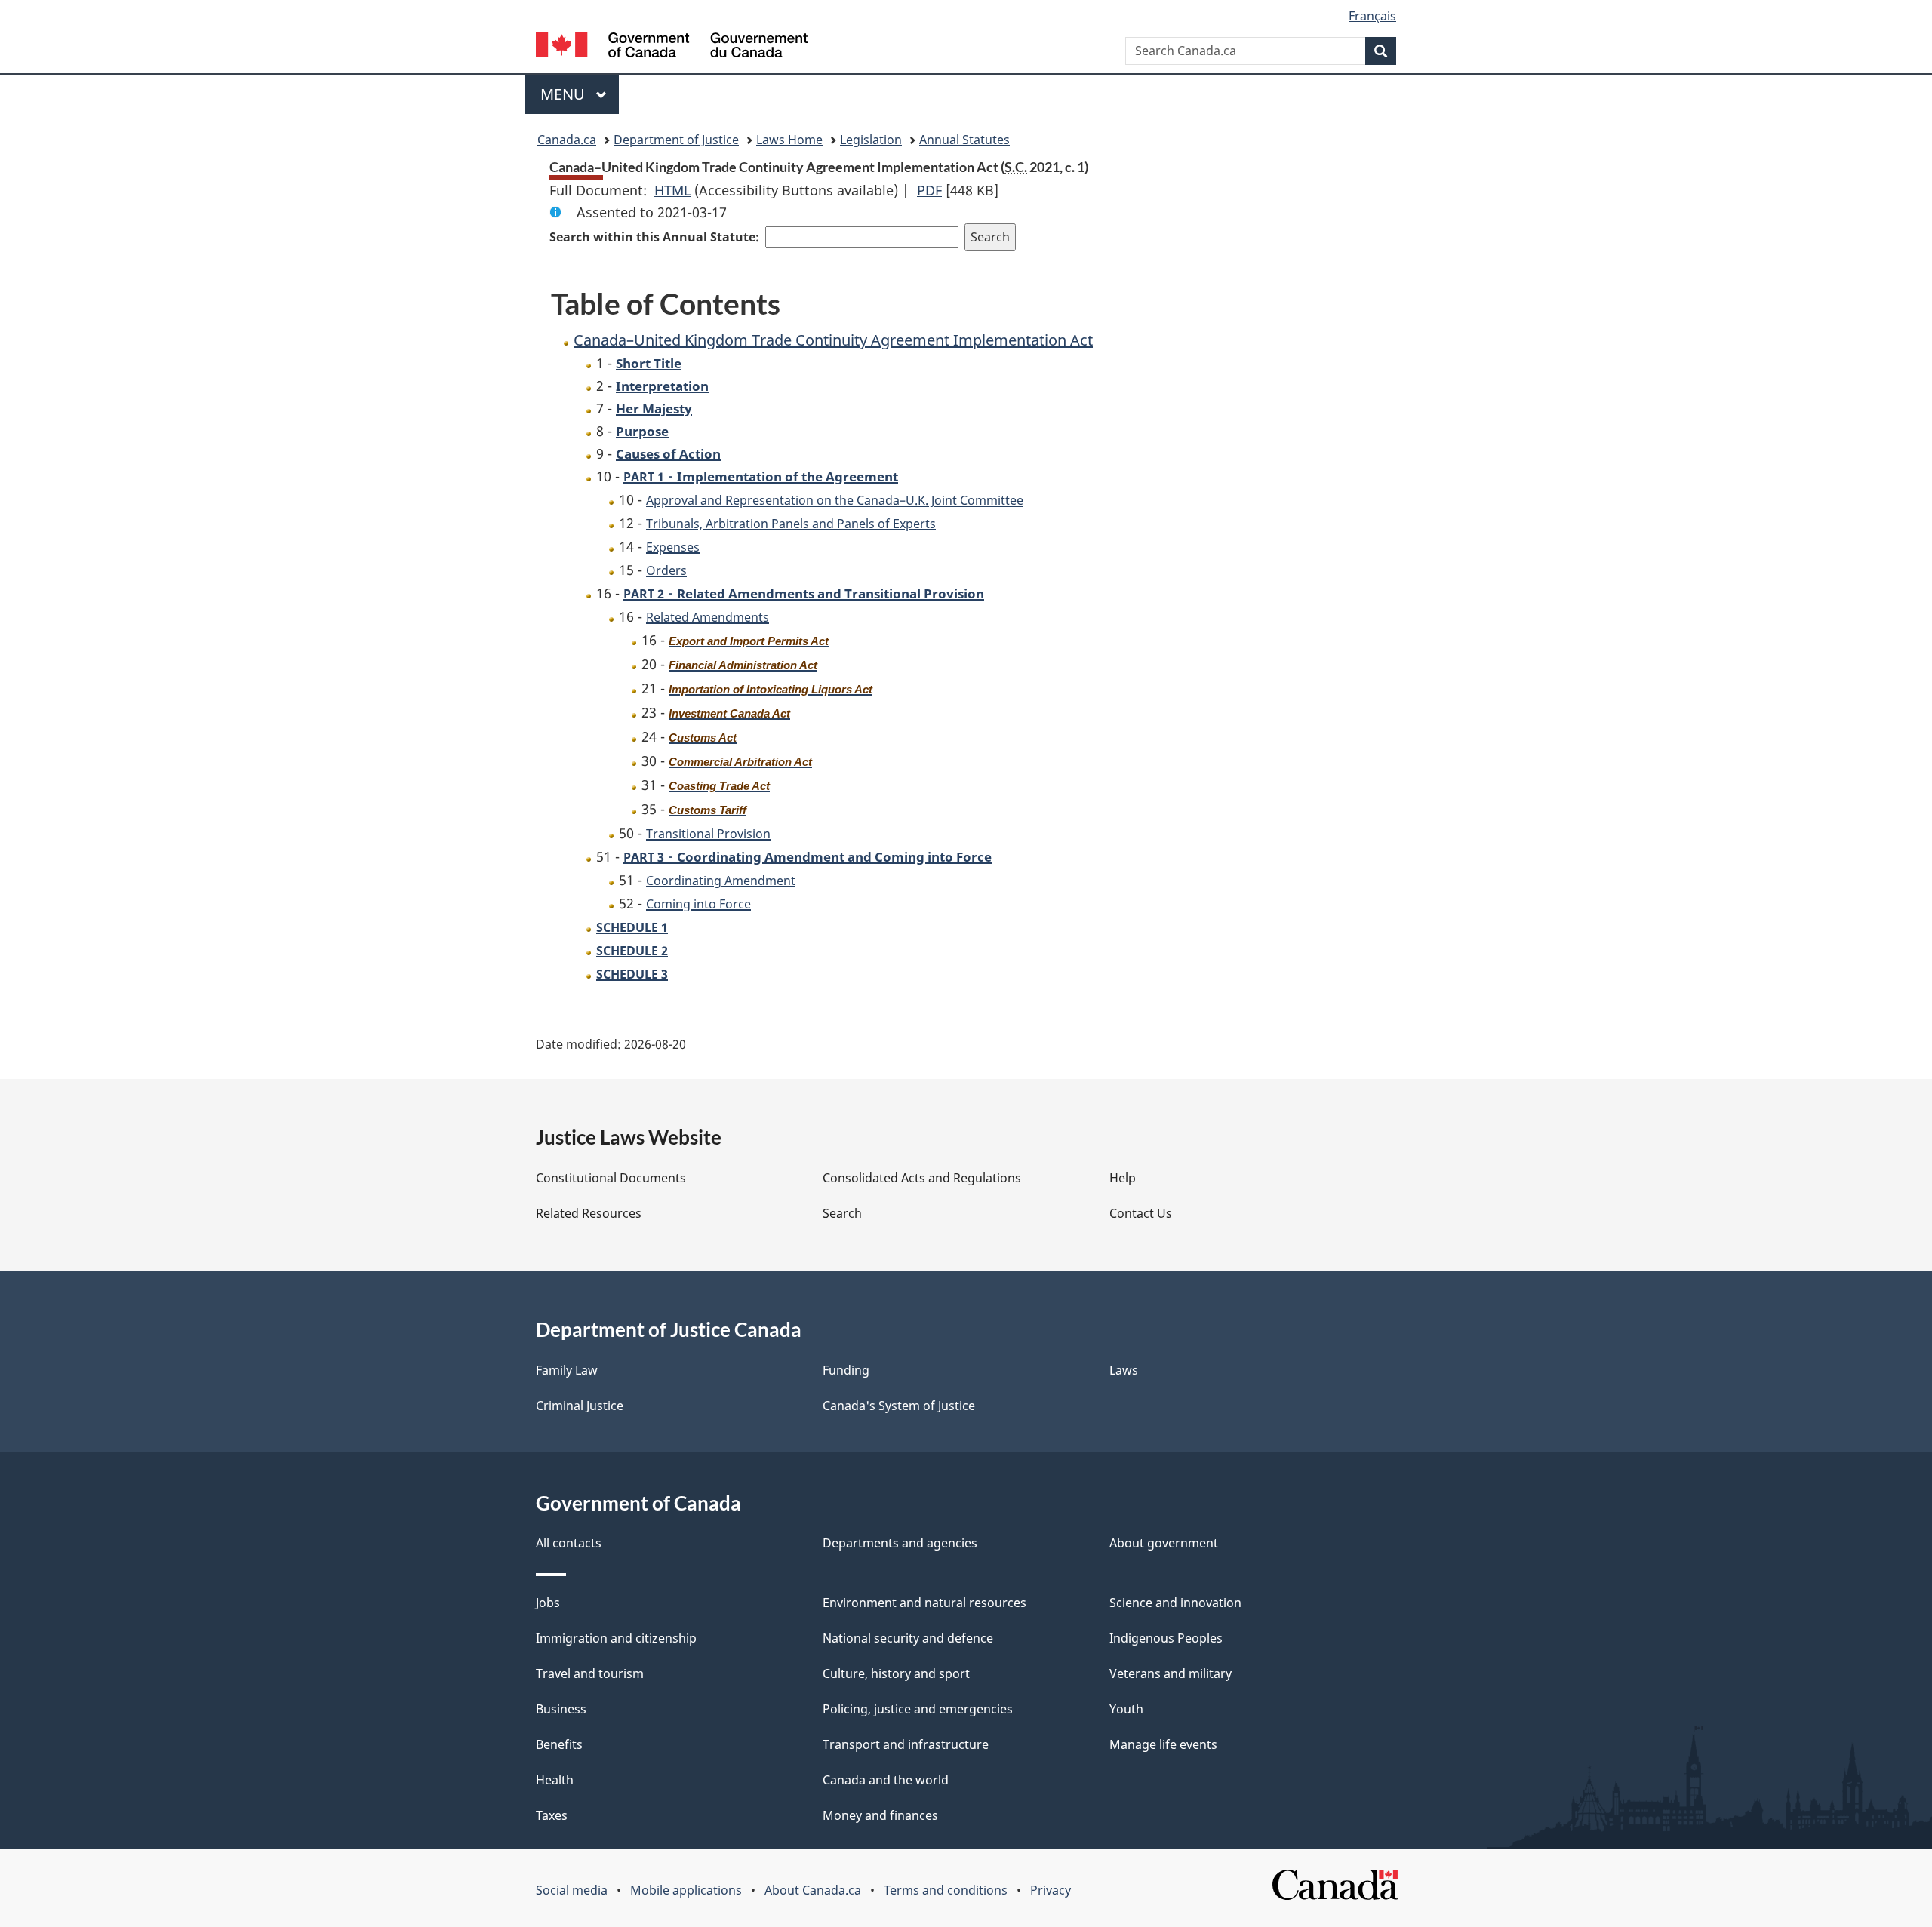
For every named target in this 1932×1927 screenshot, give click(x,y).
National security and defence (908, 1638)
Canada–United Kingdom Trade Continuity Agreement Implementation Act (833, 340)
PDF (929, 190)
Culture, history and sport (896, 1673)
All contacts (569, 1543)
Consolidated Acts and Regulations (922, 1178)
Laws (1124, 1370)
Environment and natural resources (924, 1603)
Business (561, 1709)
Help (1123, 1178)
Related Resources (589, 1213)
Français (1372, 16)
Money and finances (880, 1815)
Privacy (1051, 1890)
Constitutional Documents (611, 1178)
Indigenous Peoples (1166, 1638)
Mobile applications (686, 1890)
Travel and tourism (590, 1673)
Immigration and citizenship (616, 1638)
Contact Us (1141, 1213)
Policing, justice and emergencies (918, 1709)
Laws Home (789, 140)
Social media (572, 1890)
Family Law (567, 1370)
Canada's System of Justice (899, 1406)
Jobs (548, 1603)
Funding (846, 1370)
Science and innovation (1175, 1603)
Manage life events (1163, 1744)
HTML (672, 190)
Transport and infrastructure (906, 1744)
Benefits (559, 1744)
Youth (1126, 1709)
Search (842, 1213)
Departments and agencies (900, 1543)
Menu (565, 94)
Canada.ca (567, 140)
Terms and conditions (946, 1890)
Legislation (871, 140)
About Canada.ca (813, 1890)
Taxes (552, 1815)
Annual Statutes (964, 140)
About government (1164, 1543)
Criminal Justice (580, 1406)
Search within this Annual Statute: (654, 237)
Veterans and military (1171, 1673)
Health (555, 1780)
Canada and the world (886, 1780)
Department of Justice (676, 140)
